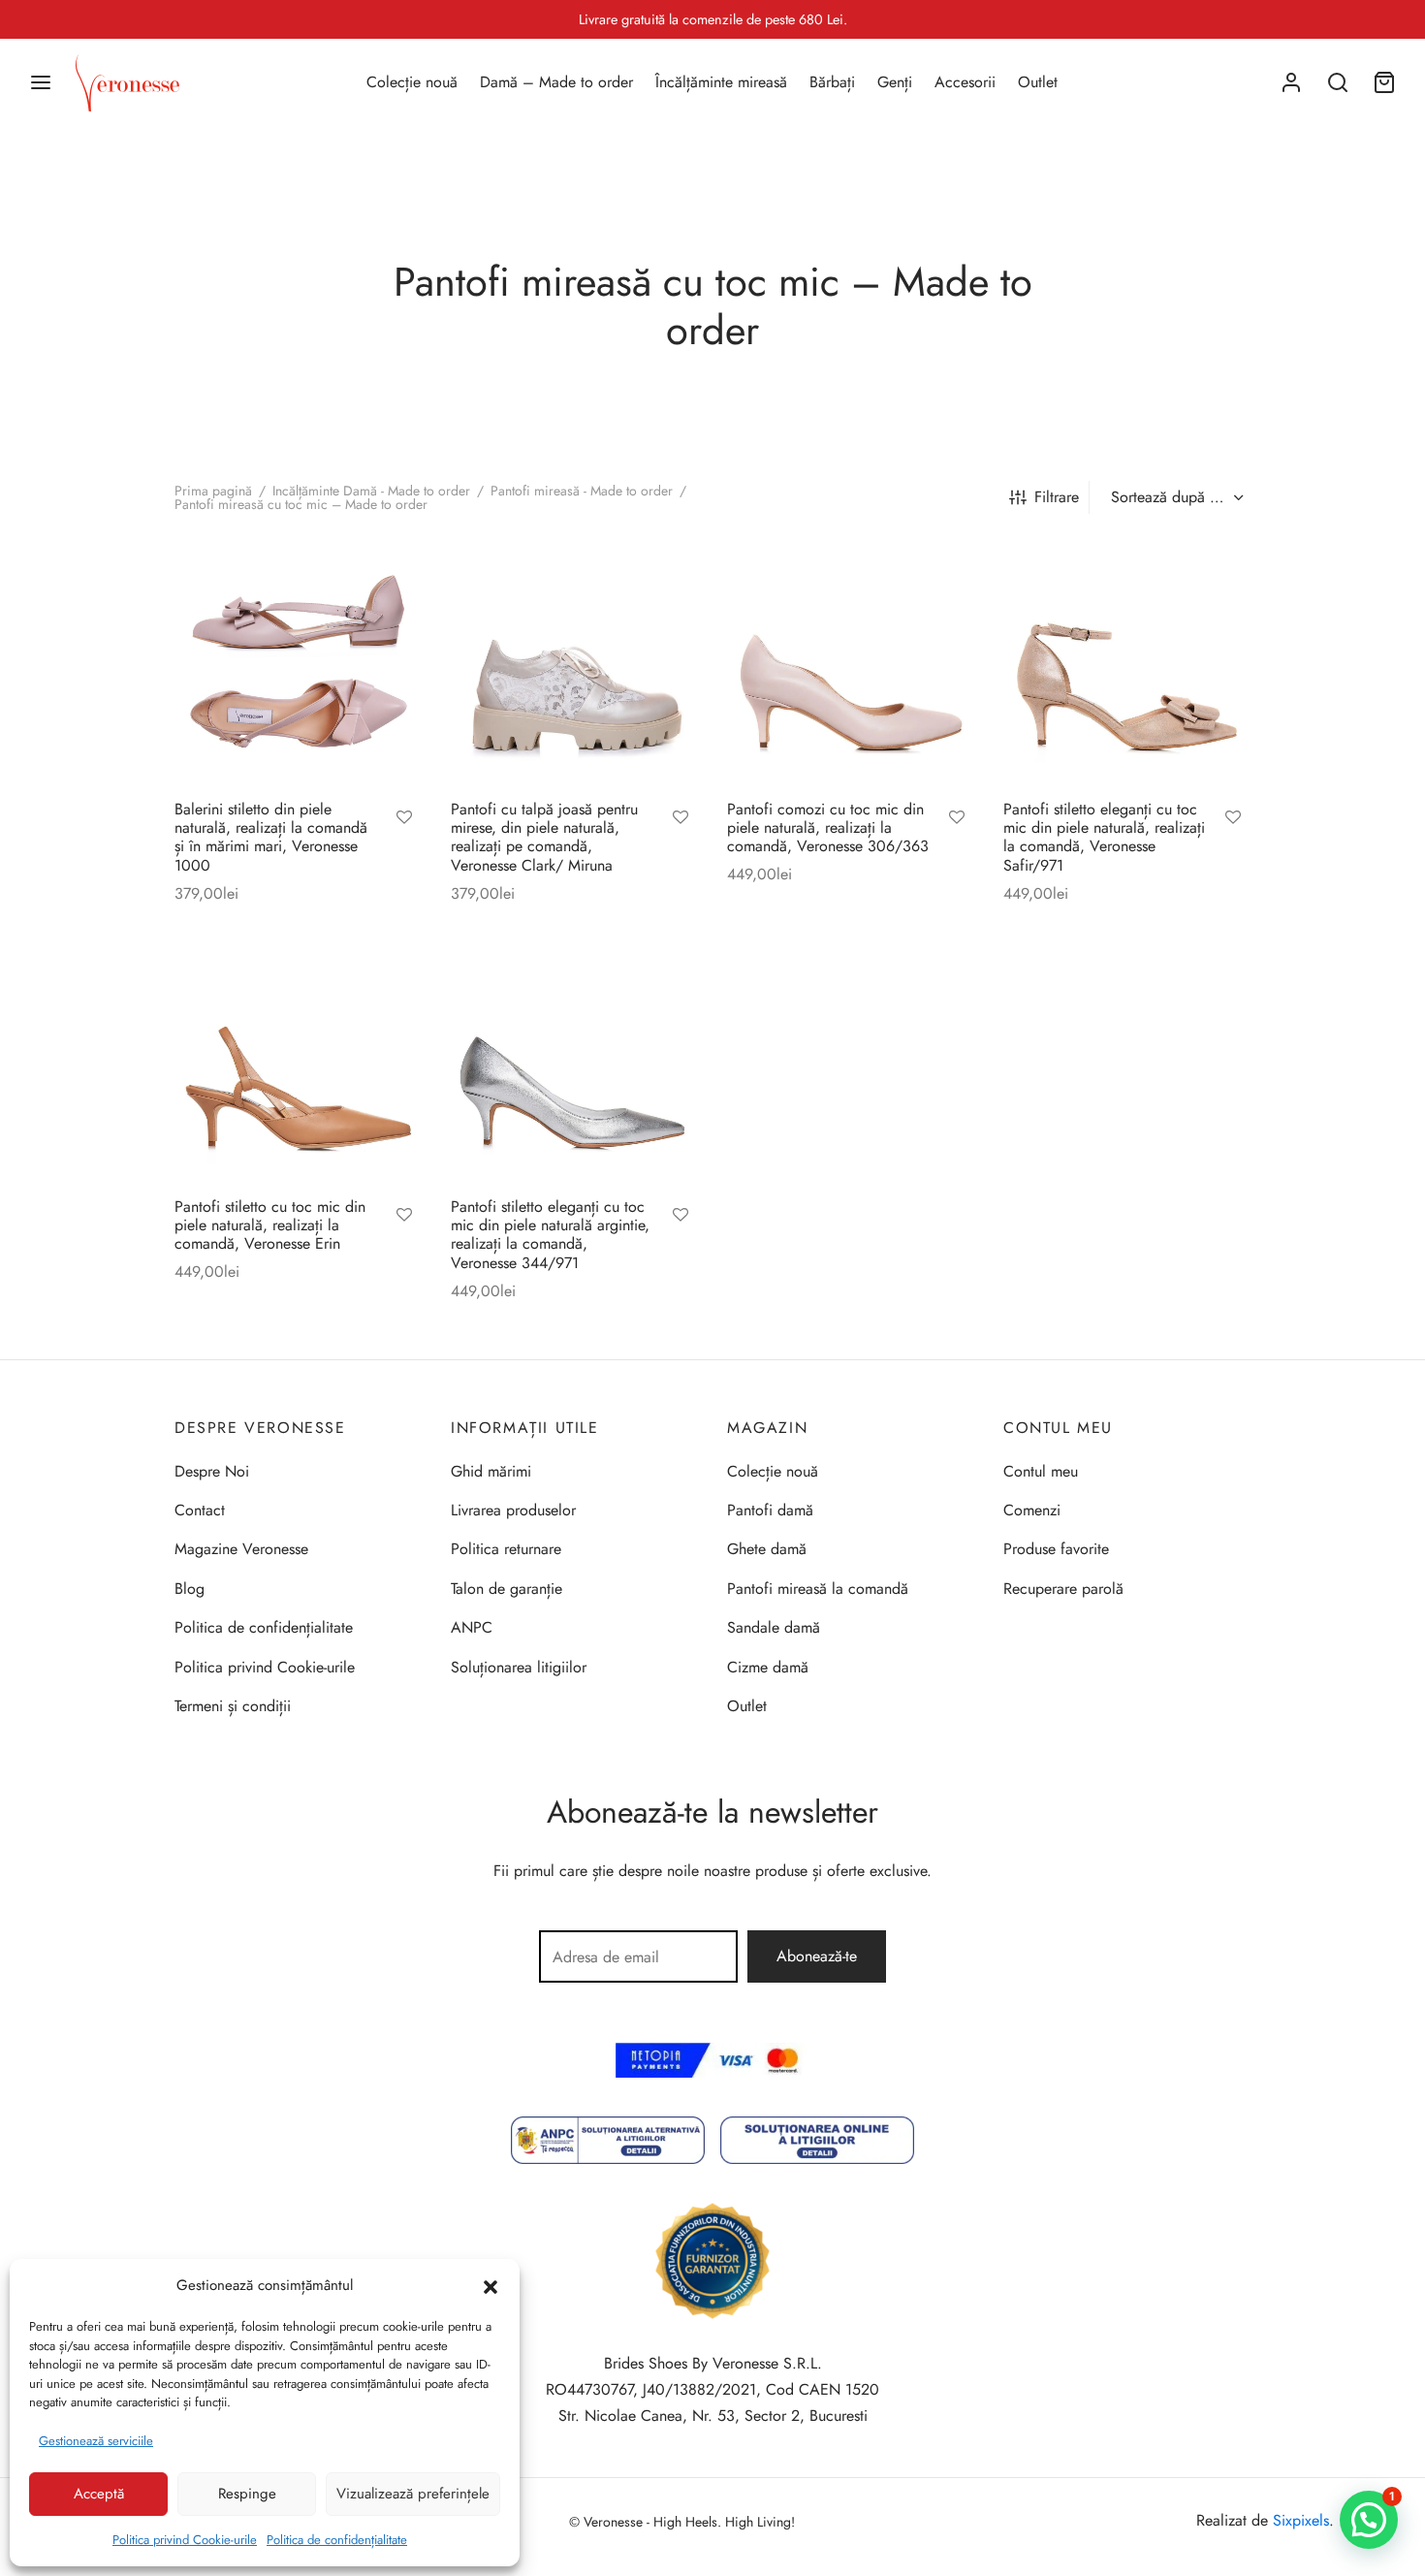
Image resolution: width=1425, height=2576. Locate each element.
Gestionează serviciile (96, 2441)
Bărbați (832, 82)
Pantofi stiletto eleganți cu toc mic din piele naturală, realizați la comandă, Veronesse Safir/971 (1104, 837)
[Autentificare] (1291, 82)
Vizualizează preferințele (413, 2494)
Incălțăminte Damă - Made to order (371, 491)
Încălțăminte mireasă (721, 82)
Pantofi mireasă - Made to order (582, 491)
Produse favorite (1056, 1549)
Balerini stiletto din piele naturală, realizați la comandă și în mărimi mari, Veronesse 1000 (271, 837)
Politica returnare (506, 1549)
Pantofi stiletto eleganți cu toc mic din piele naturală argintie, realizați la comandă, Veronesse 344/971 (550, 1235)
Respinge (247, 2494)
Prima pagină (213, 491)
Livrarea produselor (513, 1510)
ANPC (472, 1627)
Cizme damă (768, 1667)
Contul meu (1041, 1471)
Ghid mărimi (491, 1471)
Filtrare (1057, 497)
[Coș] (1384, 82)
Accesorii (965, 82)
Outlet (1038, 82)
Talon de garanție (507, 1589)
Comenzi (1032, 1510)
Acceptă (99, 2494)
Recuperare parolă (1063, 1589)
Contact (200, 1510)
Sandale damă (774, 1627)
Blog (190, 1589)
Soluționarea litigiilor (519, 1667)
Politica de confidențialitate (337, 2540)
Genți (895, 82)
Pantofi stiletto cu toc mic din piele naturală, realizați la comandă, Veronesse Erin (270, 1225)
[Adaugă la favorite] (404, 819)
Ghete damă (767, 1549)
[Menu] (41, 82)
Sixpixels (1301, 2520)
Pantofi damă (770, 1510)
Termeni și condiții (233, 1706)
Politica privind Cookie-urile (185, 2540)
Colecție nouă (412, 82)
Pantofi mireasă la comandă (818, 1589)
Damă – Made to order (556, 82)
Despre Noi (212, 1471)
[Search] (1338, 82)
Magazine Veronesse (241, 1549)
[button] (491, 2285)
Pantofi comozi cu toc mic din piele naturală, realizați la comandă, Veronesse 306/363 (828, 827)
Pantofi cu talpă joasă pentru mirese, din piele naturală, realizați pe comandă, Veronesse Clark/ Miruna (544, 837)
